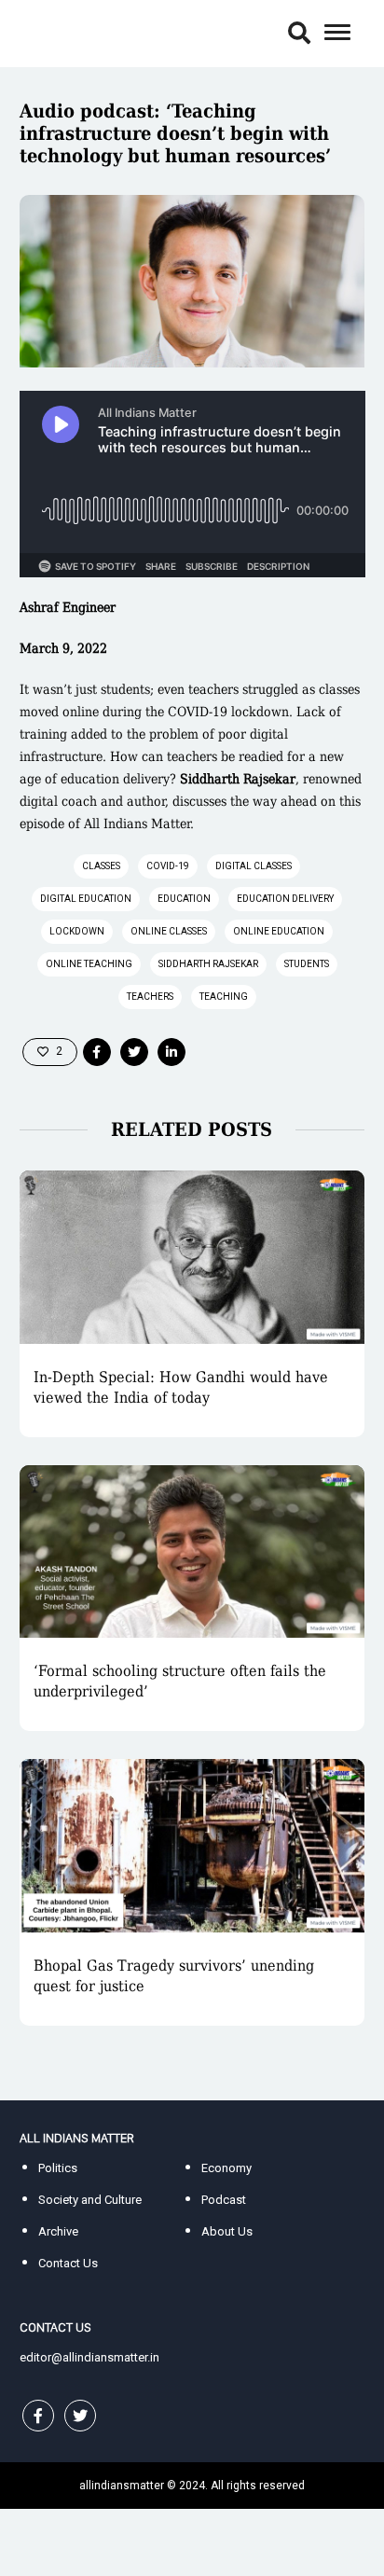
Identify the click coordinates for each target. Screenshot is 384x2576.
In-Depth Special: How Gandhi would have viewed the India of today (181, 1387)
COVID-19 (168, 866)
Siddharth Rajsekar (208, 964)
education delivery (285, 899)
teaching (224, 997)
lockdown (77, 931)
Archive (58, 2231)
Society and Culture (90, 2200)
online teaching (89, 964)
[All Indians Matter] (76, 32)
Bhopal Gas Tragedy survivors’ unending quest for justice (174, 1976)
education (184, 899)
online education (279, 931)
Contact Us (68, 2263)
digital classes (254, 866)
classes (101, 866)
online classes (169, 931)
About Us (227, 2231)
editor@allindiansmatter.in (89, 2357)
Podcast (224, 2200)
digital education (86, 899)
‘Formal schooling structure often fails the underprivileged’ (180, 1681)
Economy (226, 2168)
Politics (58, 2168)
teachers (150, 997)
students (307, 964)
